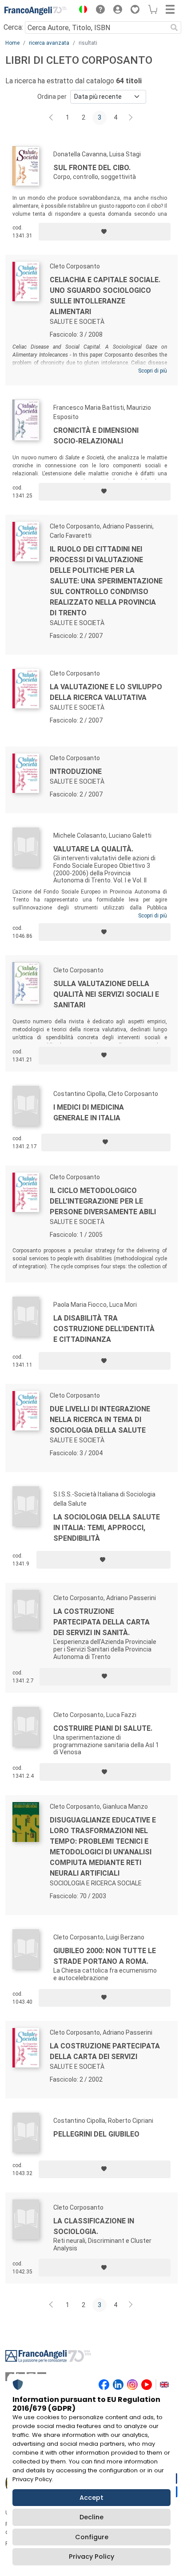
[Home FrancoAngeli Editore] (36, 11)
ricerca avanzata (49, 43)
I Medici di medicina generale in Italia (89, 1113)
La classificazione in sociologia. (94, 2226)
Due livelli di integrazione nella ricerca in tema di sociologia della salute (100, 1420)
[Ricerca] (174, 27)
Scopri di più (153, 371)
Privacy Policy (91, 2557)
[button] (81, 11)
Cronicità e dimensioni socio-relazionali (96, 436)
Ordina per (52, 97)
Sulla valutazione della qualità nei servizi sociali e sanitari (106, 994)
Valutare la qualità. (93, 849)
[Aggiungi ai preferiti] (105, 232)
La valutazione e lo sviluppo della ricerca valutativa (106, 692)
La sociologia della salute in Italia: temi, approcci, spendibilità (107, 1528)
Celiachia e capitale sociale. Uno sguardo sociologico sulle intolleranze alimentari (105, 296)
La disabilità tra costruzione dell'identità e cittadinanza (104, 1329)
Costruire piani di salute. (103, 1728)
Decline (91, 2517)
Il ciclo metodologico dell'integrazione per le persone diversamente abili (103, 1201)
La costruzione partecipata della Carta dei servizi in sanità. (101, 1622)
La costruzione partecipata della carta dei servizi (105, 2051)
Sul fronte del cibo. (92, 168)
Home (12, 43)
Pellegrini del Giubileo (96, 2134)
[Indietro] (52, 118)
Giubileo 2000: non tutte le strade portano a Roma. (105, 1956)
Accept (91, 2498)
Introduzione (76, 771)
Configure (92, 2537)
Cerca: (13, 27)
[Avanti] (131, 118)
